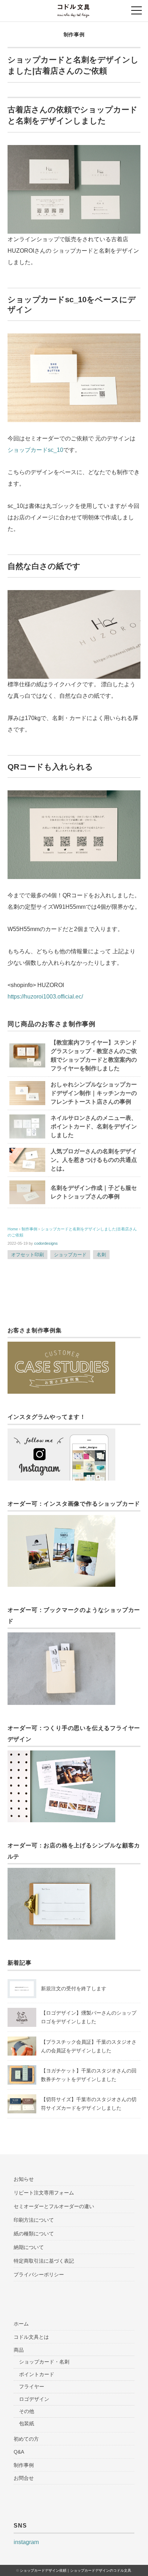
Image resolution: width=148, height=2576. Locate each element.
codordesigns (46, 1243)
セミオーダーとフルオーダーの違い (54, 2206)
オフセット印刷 (27, 1255)
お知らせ (24, 2179)
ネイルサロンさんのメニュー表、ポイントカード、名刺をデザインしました (94, 1126)
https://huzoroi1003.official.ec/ (45, 997)
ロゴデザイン (34, 2399)
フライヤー (32, 2386)
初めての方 (26, 2439)
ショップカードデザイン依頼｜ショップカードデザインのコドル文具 (75, 2570)
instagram (26, 2542)
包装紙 (27, 2423)
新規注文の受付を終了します (74, 1988)
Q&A (19, 2452)
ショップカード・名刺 (44, 2362)
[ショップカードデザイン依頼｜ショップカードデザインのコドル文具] (74, 9)
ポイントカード (37, 2374)
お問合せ (24, 2478)
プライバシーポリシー (39, 2275)
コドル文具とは (31, 2337)
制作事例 (74, 34)
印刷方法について (34, 2220)
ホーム (21, 2324)
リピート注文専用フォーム (44, 2193)
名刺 (101, 1255)
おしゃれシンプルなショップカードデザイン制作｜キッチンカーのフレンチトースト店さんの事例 (94, 1093)
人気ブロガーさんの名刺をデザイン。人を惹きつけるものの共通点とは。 (94, 1160)
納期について (29, 2247)
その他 (27, 2411)
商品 (19, 2350)
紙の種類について (34, 2234)
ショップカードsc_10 (35, 450)
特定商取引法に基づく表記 (44, 2261)
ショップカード (70, 1255)
